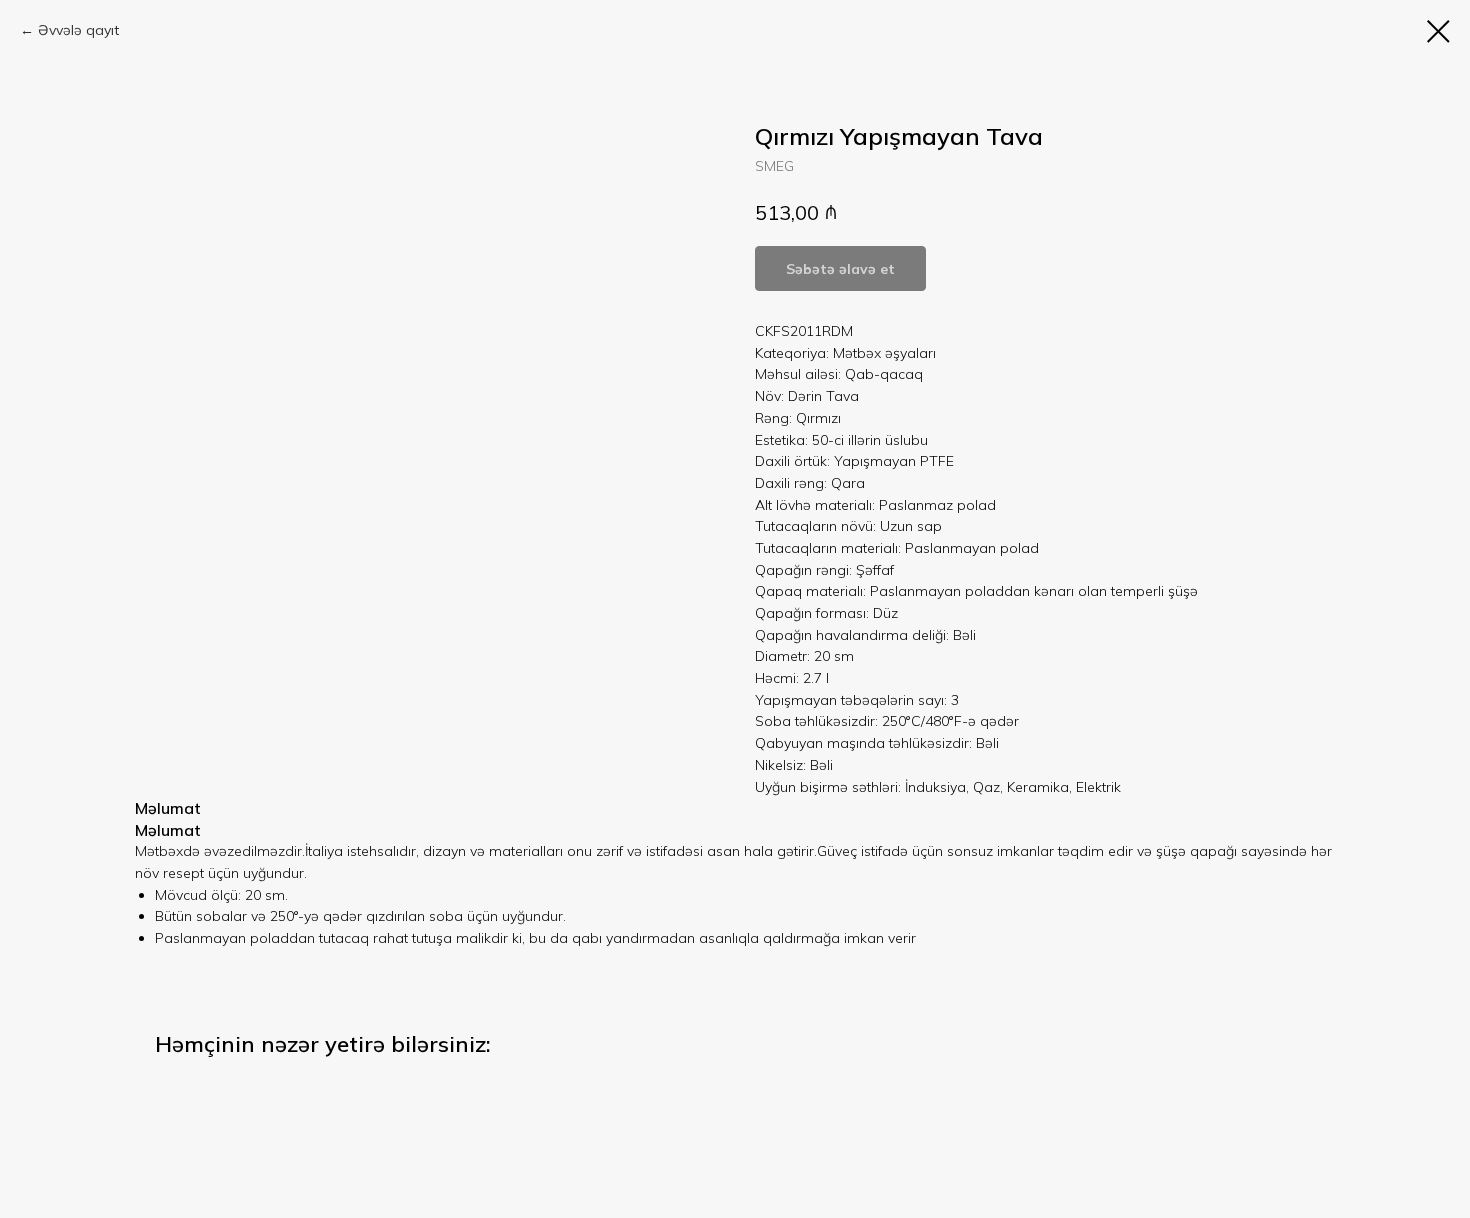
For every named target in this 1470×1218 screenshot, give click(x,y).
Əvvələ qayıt (78, 30)
